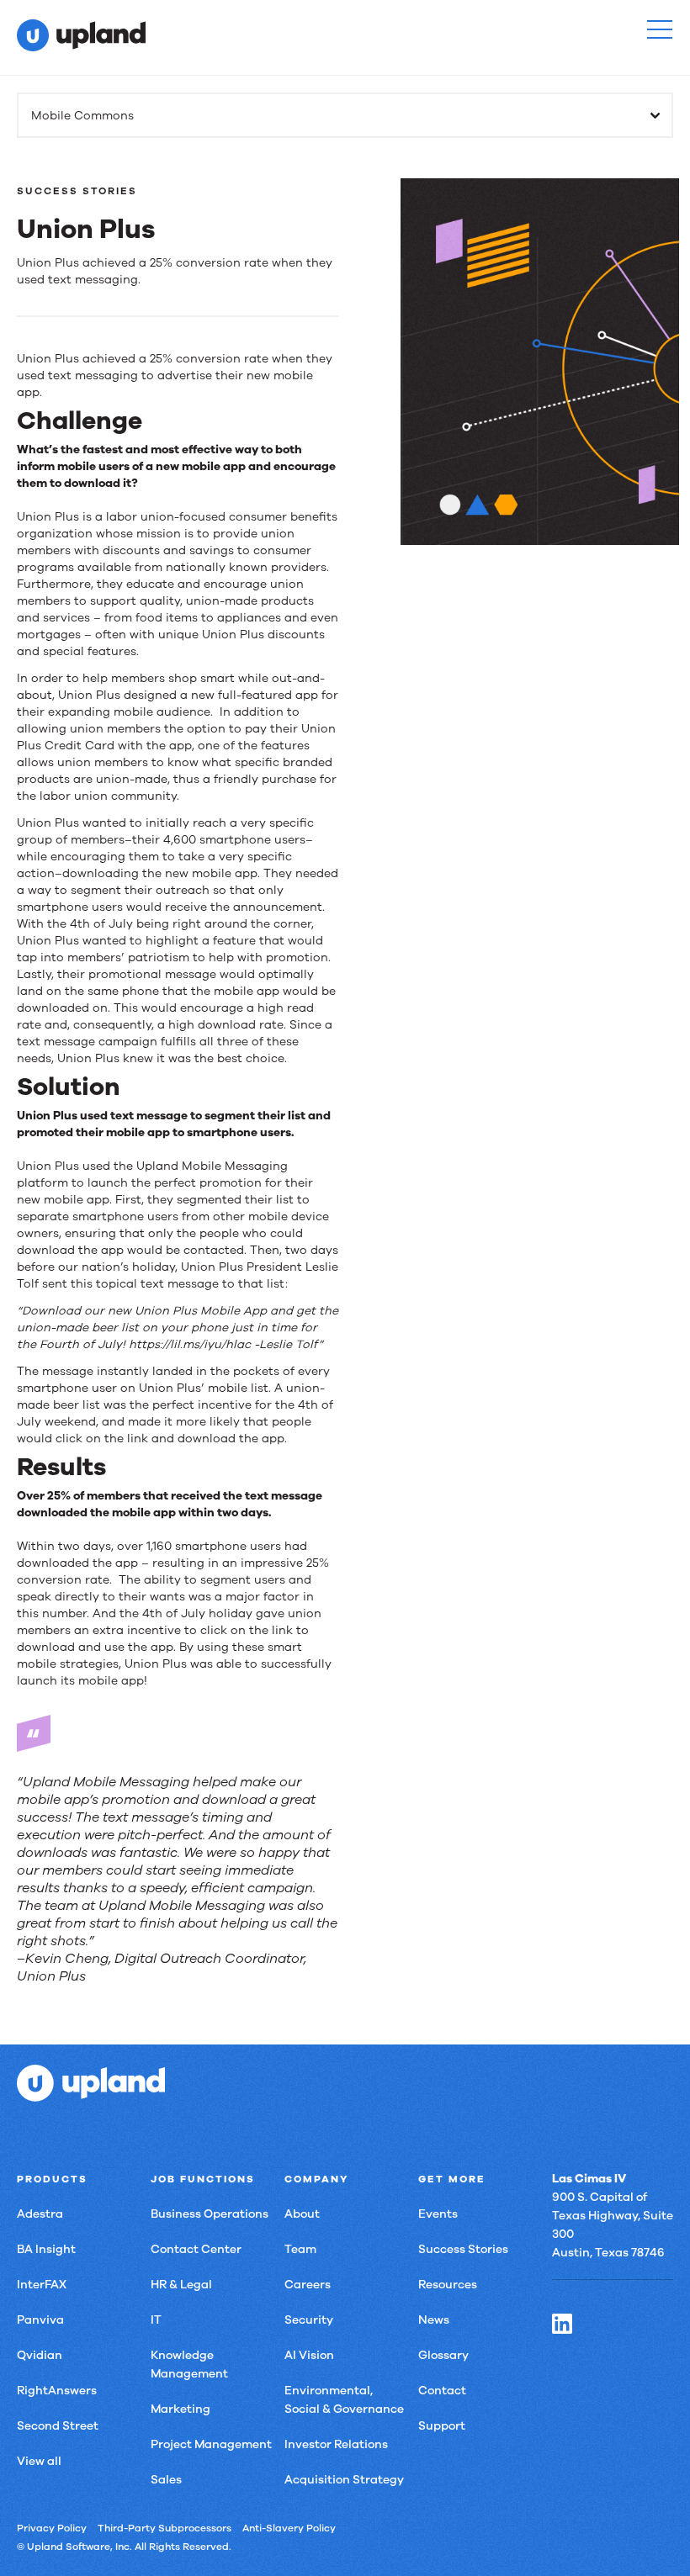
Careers (308, 2285)
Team (300, 2249)
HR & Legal (181, 2285)
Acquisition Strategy (344, 2480)
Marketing (180, 2409)
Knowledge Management (189, 2364)
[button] (660, 29)
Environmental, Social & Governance (344, 2400)
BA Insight (46, 2249)
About (302, 2214)
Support (442, 2426)
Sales (166, 2480)
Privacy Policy (52, 2528)
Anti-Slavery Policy (289, 2528)
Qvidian (40, 2355)
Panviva (40, 2320)
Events (438, 2214)
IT (156, 2320)
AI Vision (309, 2355)
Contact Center (196, 2249)
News (434, 2320)
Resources (448, 2285)
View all (39, 2461)
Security (309, 2320)
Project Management (211, 2444)
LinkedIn (562, 2324)
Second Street (58, 2426)
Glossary (443, 2355)
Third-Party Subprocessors (165, 2528)
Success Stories (463, 2249)
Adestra (40, 2214)
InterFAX (42, 2285)
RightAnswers (57, 2391)
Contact (442, 2391)
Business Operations (210, 2214)
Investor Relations (336, 2444)
